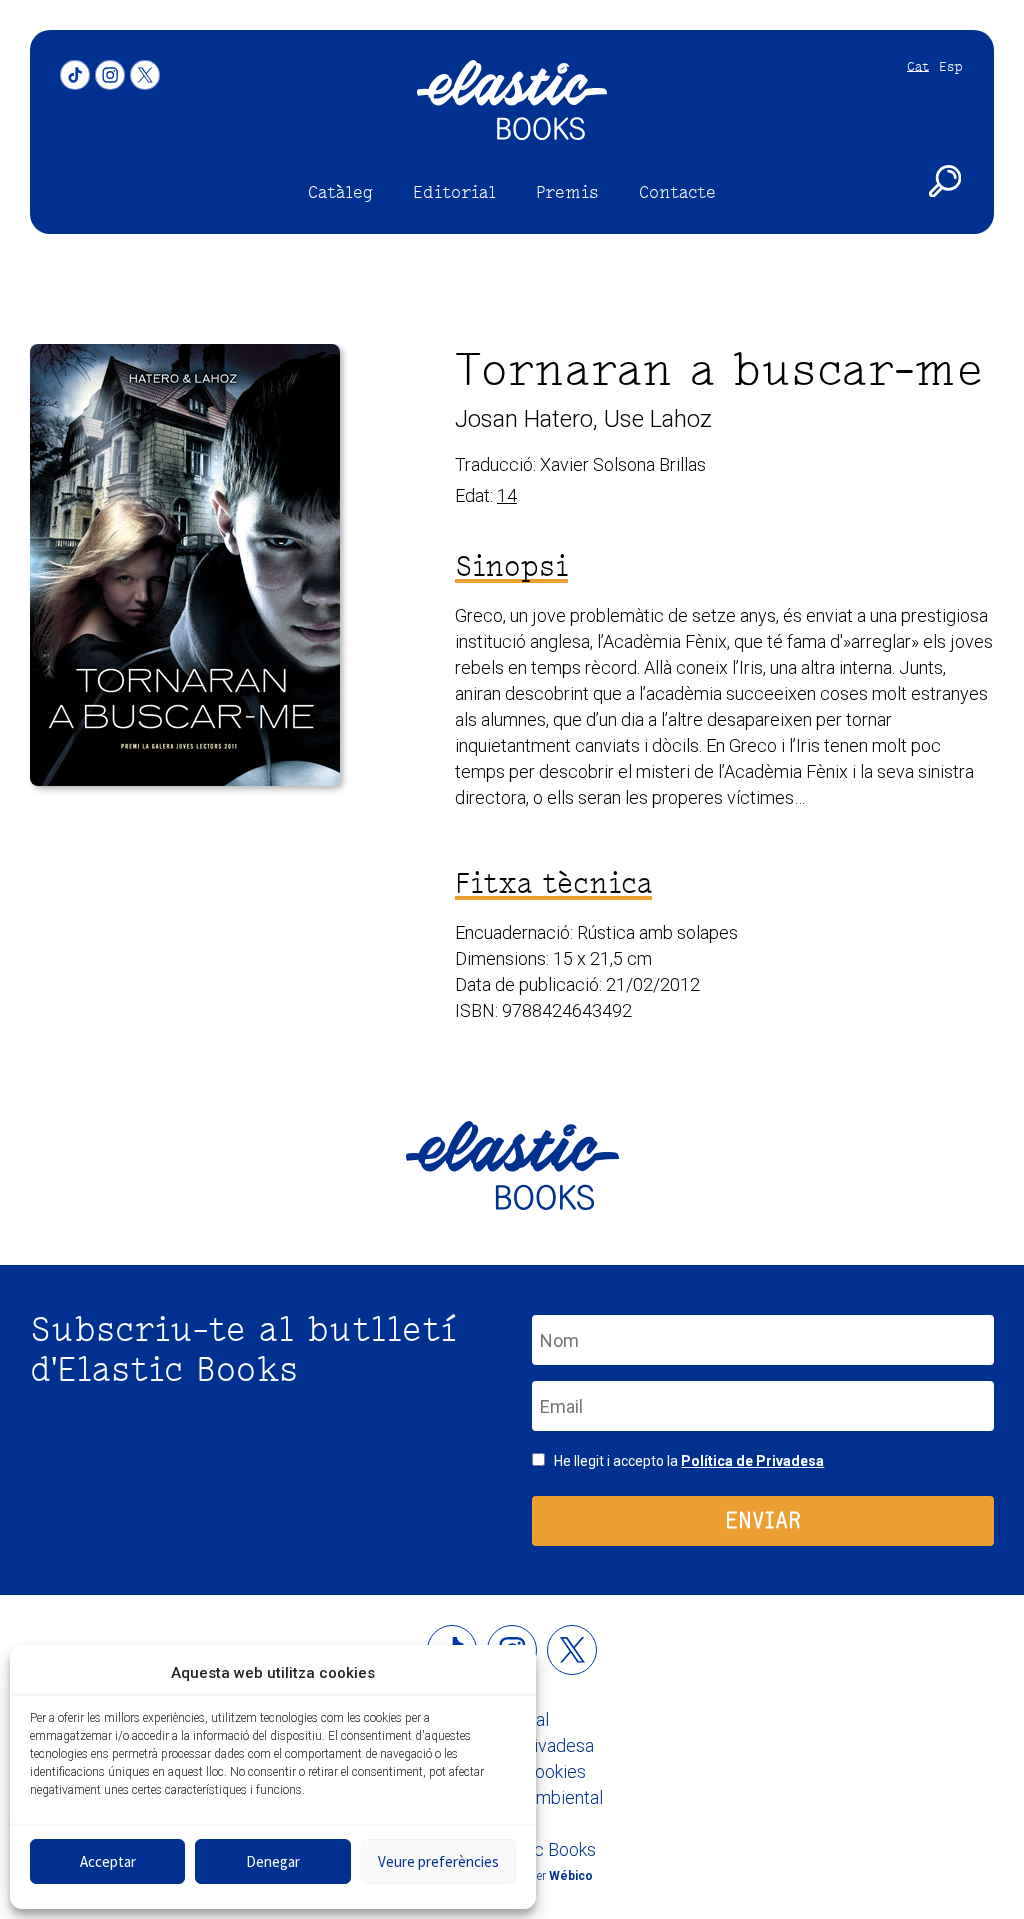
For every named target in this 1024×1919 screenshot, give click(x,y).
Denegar (273, 1861)
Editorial (454, 192)
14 (507, 495)
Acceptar (108, 1861)
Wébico (571, 1876)
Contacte (677, 192)
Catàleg (340, 192)
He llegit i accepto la (689, 1461)
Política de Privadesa (752, 1461)
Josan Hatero (524, 419)
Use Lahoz (658, 419)
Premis (567, 192)
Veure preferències (438, 1861)
